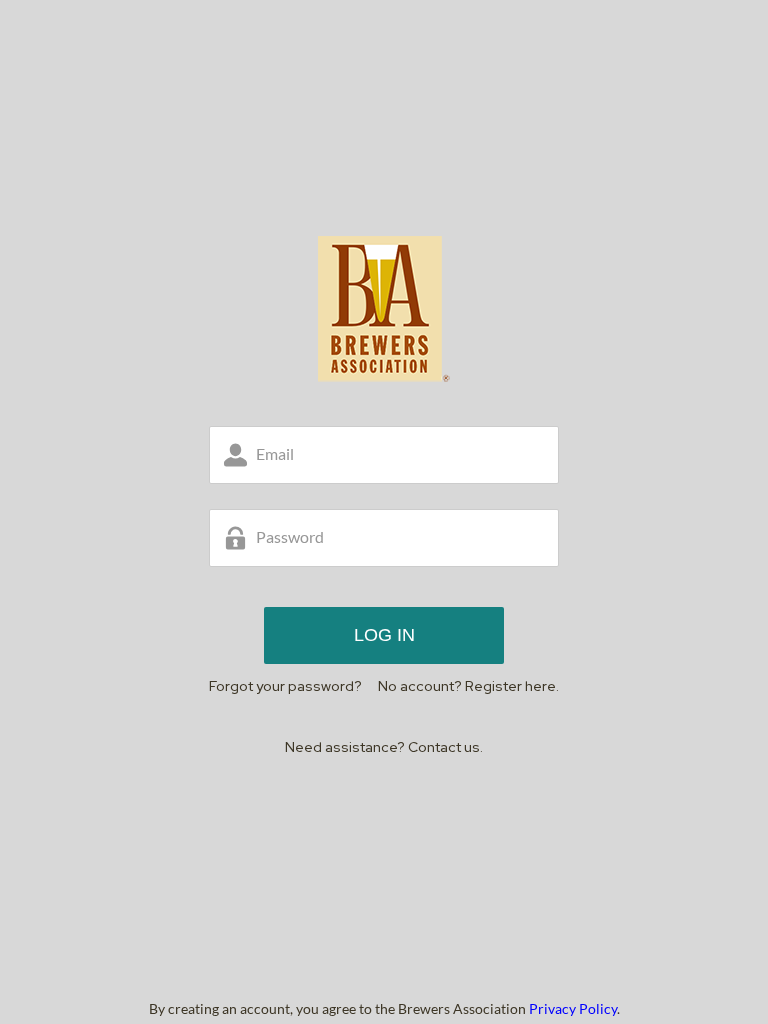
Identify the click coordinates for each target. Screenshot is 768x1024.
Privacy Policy (573, 1008)
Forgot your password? (285, 686)
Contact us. (445, 747)
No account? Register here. (468, 686)
